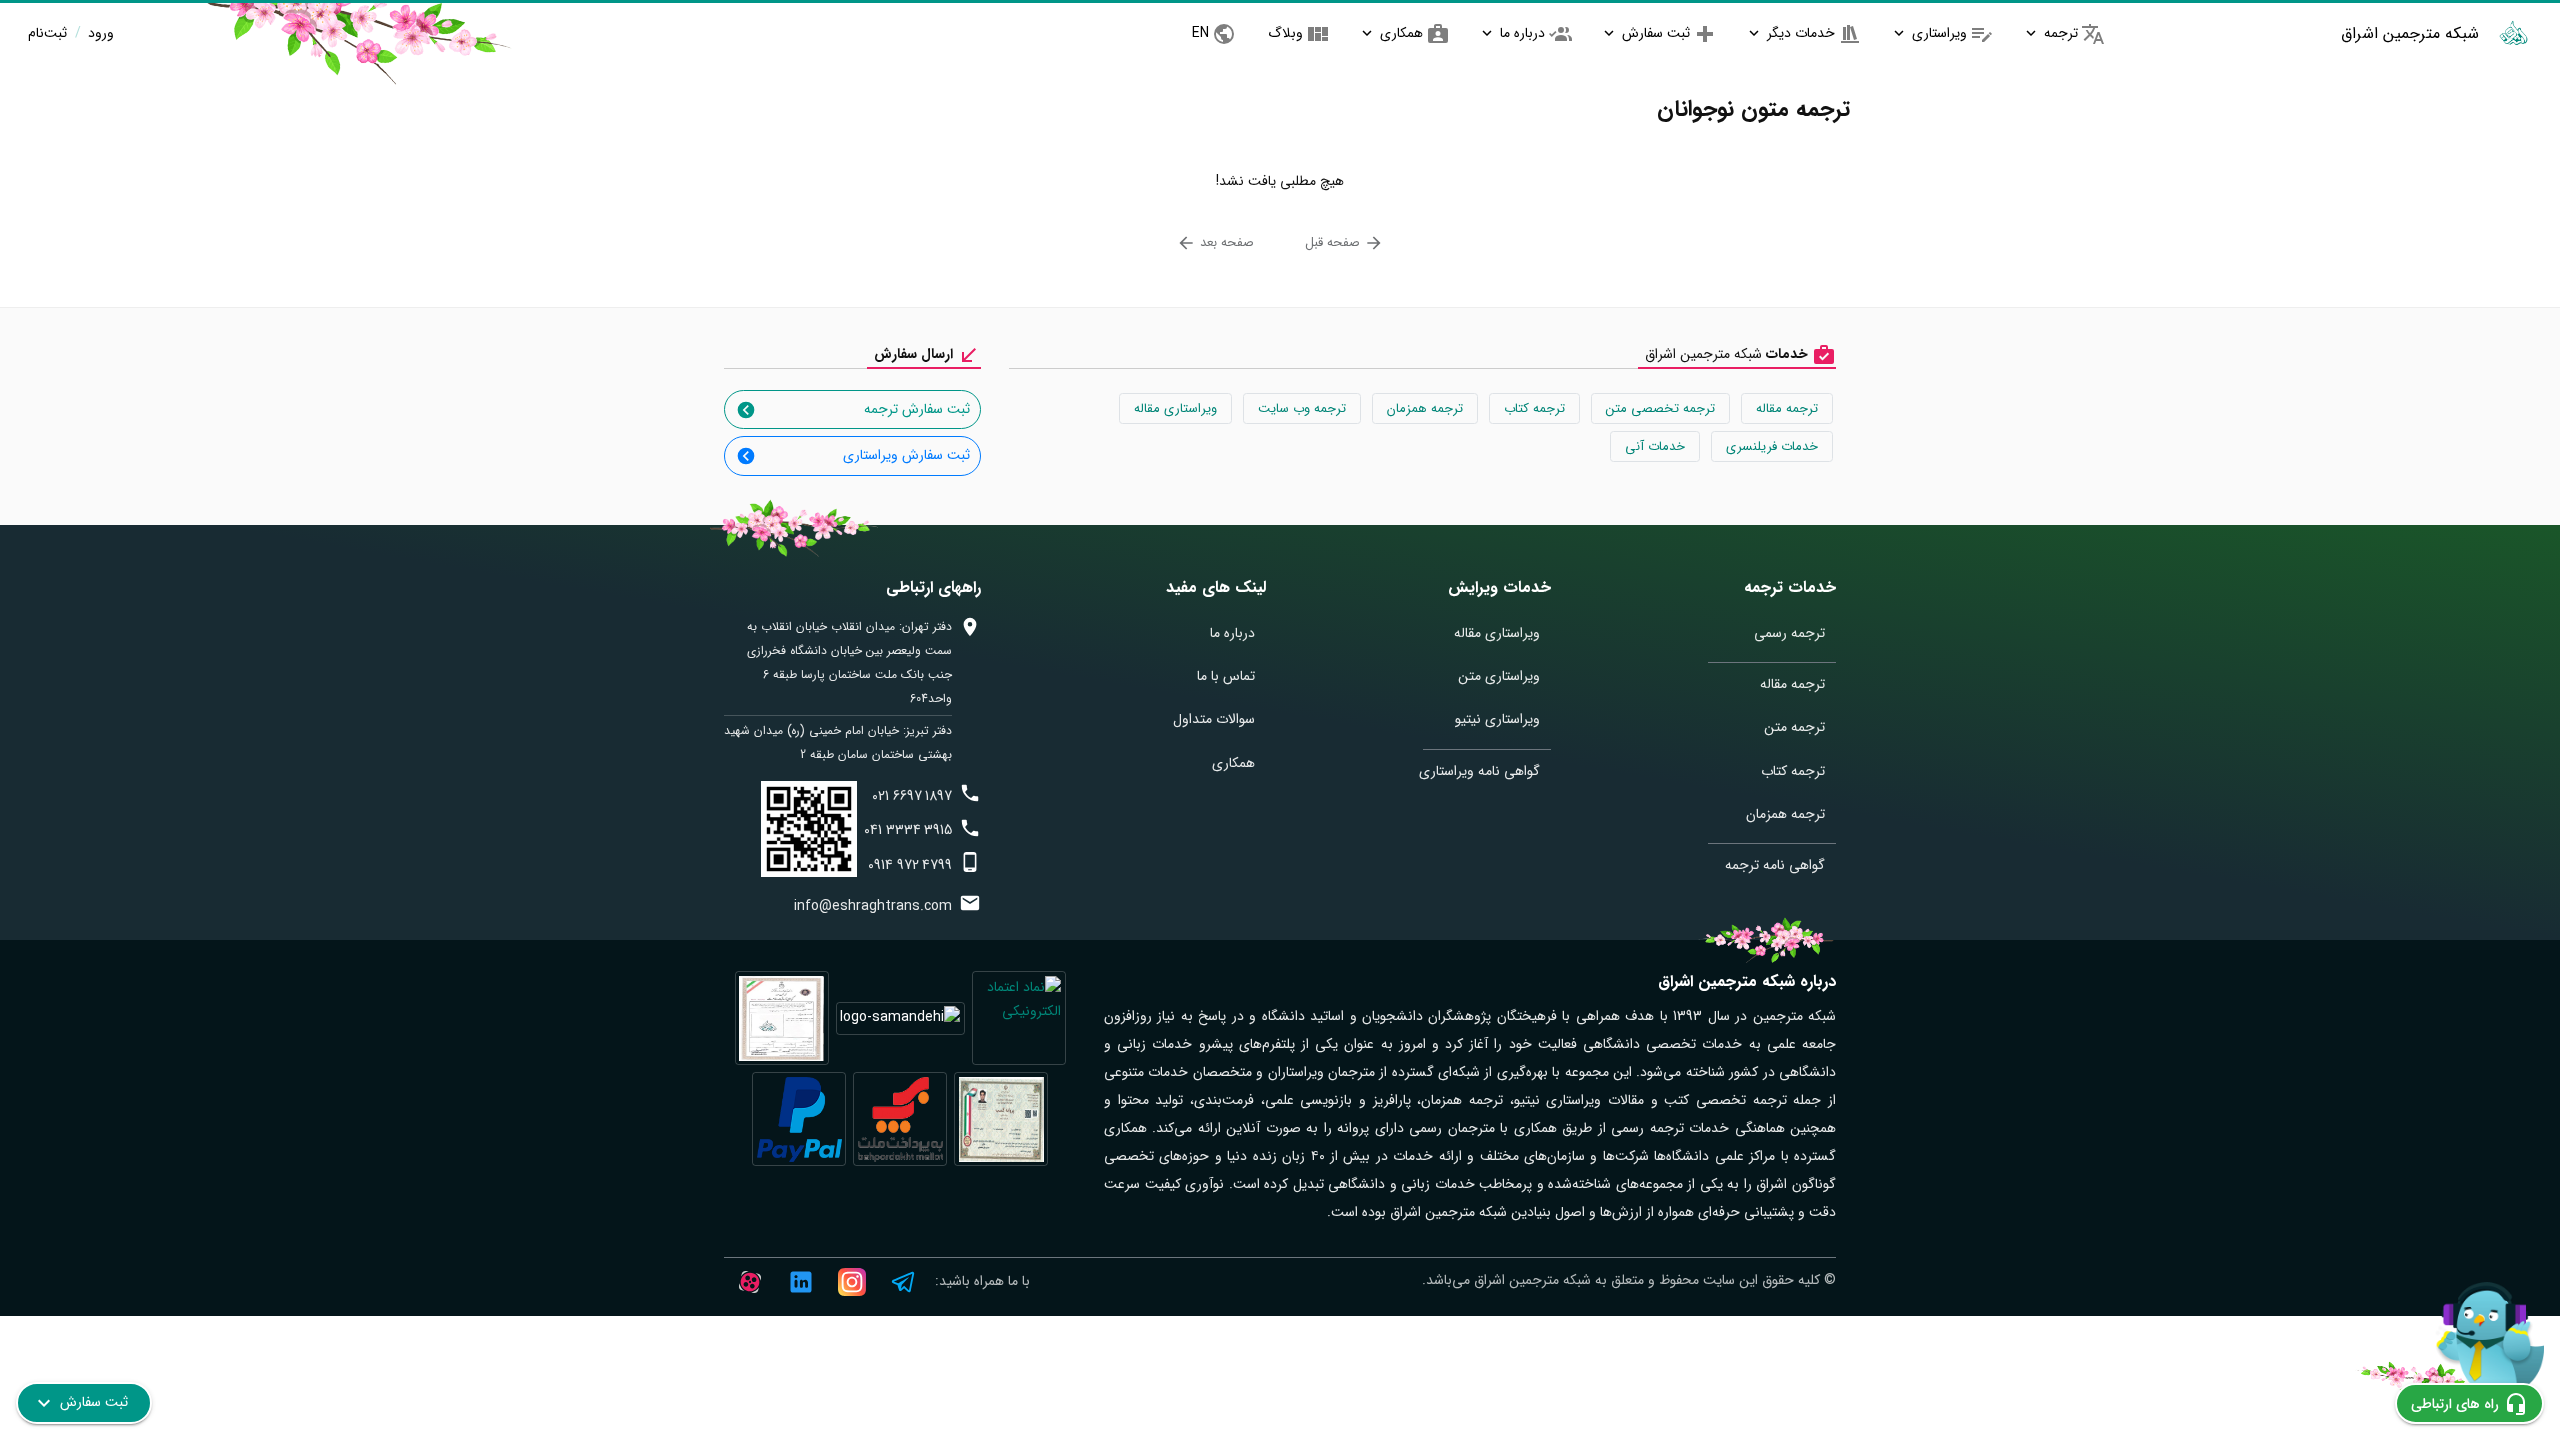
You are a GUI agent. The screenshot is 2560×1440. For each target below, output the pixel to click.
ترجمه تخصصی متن (1660, 408)
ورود (99, 33)
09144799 (910, 865)
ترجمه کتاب (1534, 408)
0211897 (912, 796)
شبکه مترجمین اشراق (2410, 33)
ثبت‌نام (47, 33)
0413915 (908, 830)
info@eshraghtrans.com (873, 906)
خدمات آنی (1655, 446)
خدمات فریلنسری (1772, 446)
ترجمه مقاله (1787, 408)
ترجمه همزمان (1425, 408)
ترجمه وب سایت (1302, 408)
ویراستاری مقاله (1175, 408)
